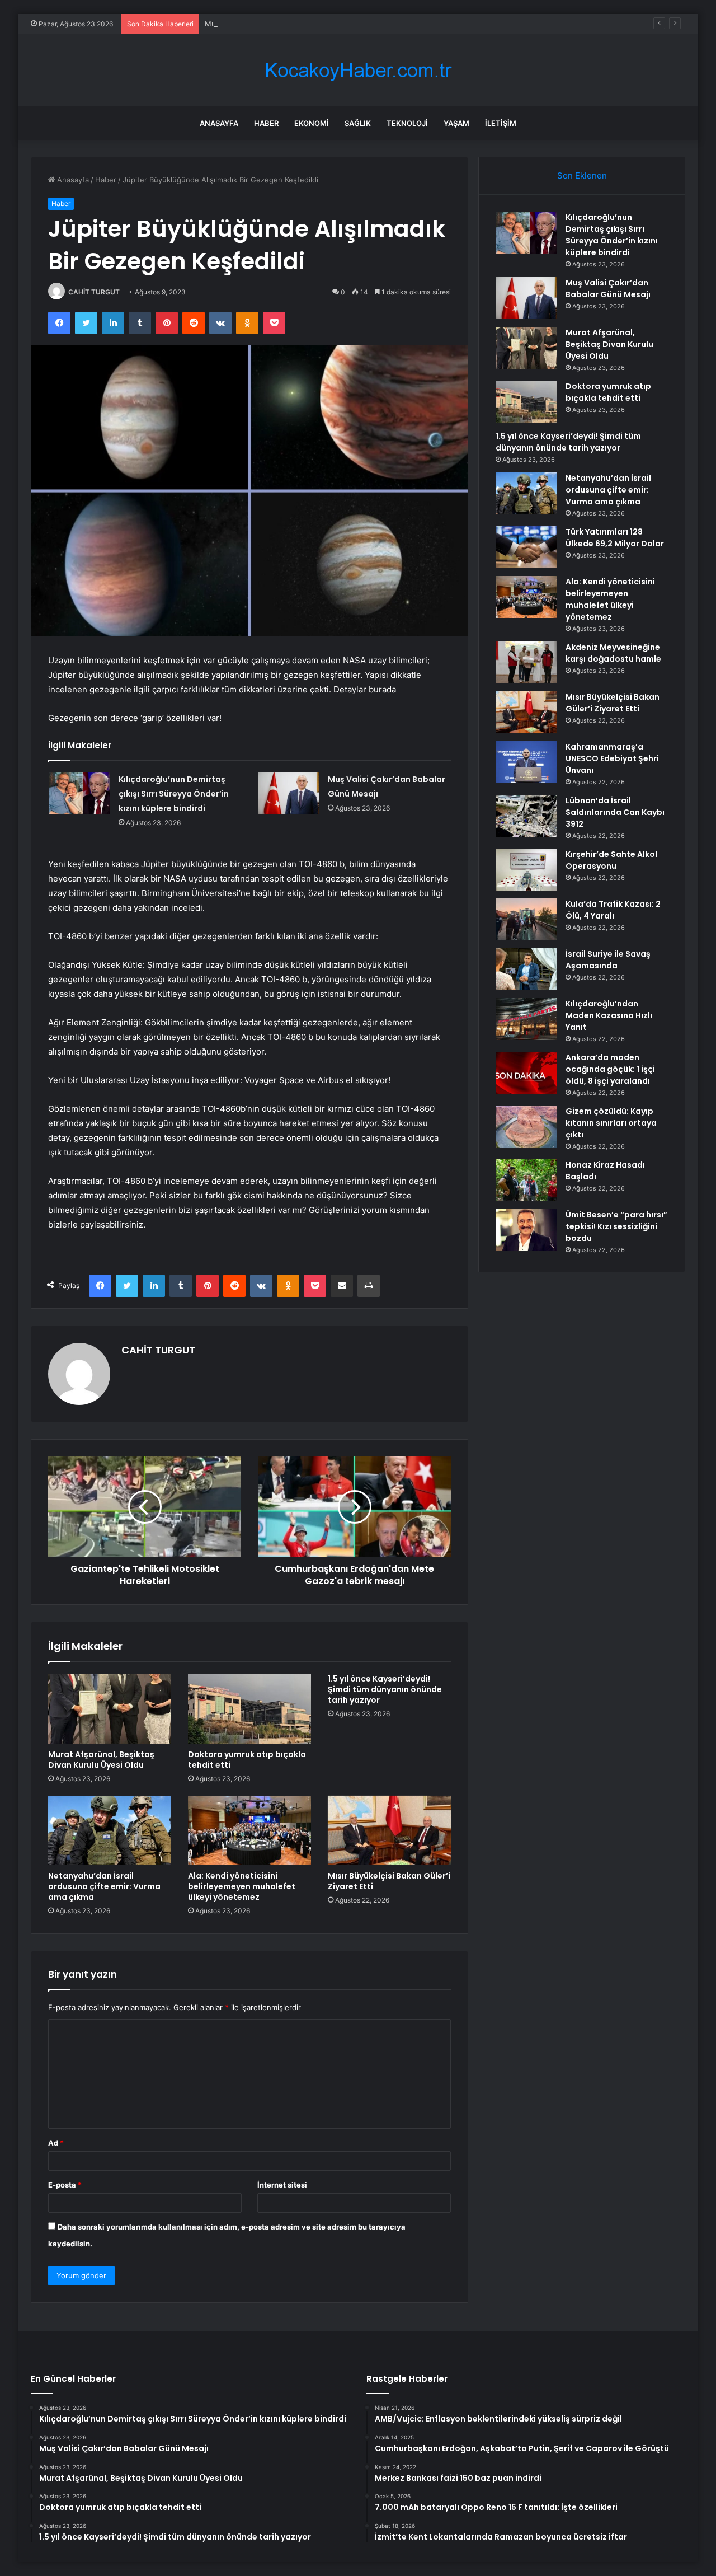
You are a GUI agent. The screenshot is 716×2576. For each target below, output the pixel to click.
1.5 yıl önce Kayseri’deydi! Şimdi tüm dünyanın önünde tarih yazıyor (385, 1689)
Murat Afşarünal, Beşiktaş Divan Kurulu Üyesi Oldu (293, 24)
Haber (266, 123)
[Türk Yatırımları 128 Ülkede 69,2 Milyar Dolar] (526, 547)
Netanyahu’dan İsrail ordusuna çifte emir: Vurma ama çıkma (104, 1886)
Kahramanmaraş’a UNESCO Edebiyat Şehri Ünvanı (612, 758)
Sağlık (358, 123)
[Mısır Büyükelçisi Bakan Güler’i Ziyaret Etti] (389, 1830)
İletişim (501, 123)
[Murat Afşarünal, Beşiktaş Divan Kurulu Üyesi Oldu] (110, 1708)
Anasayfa (219, 123)
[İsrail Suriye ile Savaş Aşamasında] (526, 969)
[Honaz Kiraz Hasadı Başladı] (526, 1180)
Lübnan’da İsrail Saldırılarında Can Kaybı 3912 (615, 812)
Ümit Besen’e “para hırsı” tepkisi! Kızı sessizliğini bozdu (616, 1226)
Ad (56, 2143)
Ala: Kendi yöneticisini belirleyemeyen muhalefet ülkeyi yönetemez (242, 1886)
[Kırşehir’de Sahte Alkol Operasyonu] (526, 870)
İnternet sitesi (282, 2185)
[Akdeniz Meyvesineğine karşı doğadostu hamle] (526, 662)
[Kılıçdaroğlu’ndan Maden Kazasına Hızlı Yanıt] (526, 1019)
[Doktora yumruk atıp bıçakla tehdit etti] (249, 1708)
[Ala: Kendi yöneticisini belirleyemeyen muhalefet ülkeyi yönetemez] (249, 1830)
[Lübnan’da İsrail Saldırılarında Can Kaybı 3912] (526, 816)
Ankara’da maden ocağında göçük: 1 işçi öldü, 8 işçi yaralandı (610, 1069)
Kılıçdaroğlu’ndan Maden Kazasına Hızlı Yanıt (609, 1015)
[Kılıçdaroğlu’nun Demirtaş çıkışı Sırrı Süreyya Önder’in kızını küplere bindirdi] (79, 793)
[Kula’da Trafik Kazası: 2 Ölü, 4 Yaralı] (526, 919)
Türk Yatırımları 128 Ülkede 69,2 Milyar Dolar (615, 538)
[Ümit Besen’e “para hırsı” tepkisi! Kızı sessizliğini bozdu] (526, 1230)
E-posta (65, 2185)
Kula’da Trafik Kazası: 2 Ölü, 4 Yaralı (613, 910)
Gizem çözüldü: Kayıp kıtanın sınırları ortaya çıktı (611, 1123)
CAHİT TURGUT (94, 292)
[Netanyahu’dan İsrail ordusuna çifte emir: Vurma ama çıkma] (110, 1830)
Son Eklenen (582, 175)
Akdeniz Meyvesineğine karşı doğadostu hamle (613, 653)
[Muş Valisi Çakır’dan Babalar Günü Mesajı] (289, 793)
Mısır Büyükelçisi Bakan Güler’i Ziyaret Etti (389, 1881)
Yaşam (456, 123)
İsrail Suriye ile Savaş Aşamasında (608, 960)
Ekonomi (312, 123)
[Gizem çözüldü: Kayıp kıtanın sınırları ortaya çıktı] (526, 1127)
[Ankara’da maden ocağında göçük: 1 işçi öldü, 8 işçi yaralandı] (526, 1073)
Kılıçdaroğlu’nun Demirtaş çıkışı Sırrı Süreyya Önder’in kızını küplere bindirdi (174, 794)
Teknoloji (407, 123)
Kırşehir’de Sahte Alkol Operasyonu (611, 860)
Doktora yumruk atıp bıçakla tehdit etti (247, 1760)
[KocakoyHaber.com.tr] (358, 70)
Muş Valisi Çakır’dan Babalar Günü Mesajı (608, 289)
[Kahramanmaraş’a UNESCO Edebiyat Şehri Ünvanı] (526, 762)
